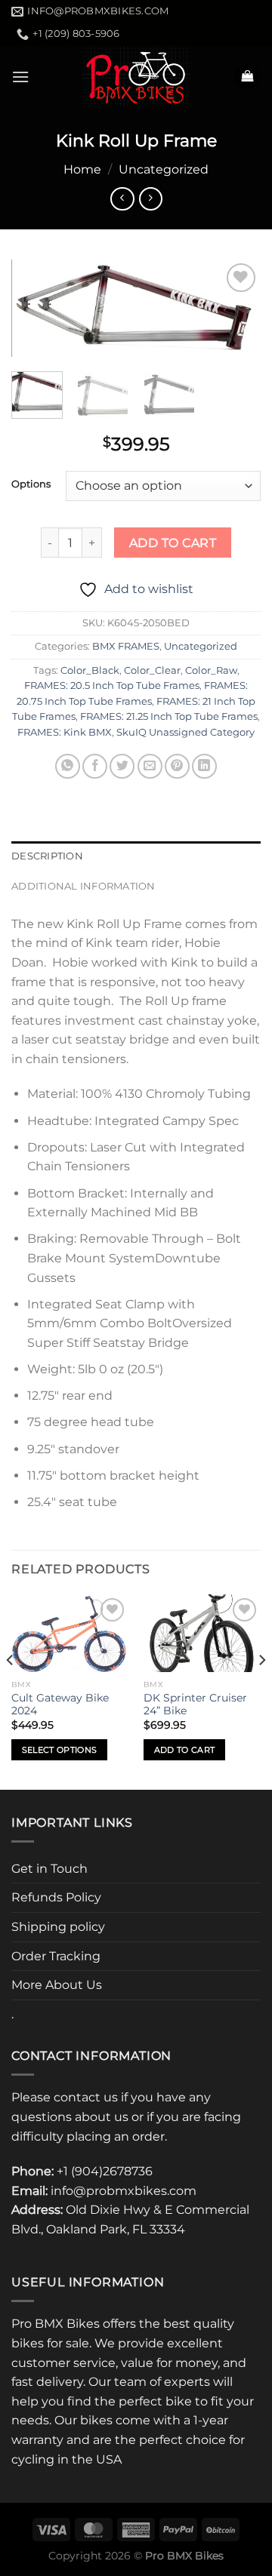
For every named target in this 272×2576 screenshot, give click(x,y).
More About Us (57, 1985)
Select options (60, 1750)
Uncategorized (164, 169)
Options (31, 484)
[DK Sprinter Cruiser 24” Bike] (202, 1634)
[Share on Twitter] (122, 766)
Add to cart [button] (185, 1750)
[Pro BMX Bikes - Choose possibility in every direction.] (136, 77)
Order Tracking (56, 1956)
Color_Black (90, 670)
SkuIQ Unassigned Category (185, 732)
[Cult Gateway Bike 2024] (70, 1634)
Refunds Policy (56, 1897)
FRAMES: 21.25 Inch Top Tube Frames (169, 716)
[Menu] (20, 77)
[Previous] (36, 313)
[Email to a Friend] (150, 766)
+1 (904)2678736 (105, 2171)
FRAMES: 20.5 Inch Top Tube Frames (112, 685)
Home (82, 169)
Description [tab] (47, 856)
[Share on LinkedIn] (204, 766)
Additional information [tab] (83, 886)
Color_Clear (152, 670)
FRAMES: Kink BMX (65, 732)
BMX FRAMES (126, 646)
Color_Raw (211, 670)
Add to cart (173, 543)
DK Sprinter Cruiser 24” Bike (195, 1705)
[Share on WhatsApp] (68, 766)
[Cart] (247, 77)
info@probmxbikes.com (124, 2191)
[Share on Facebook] (95, 766)
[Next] (236, 313)
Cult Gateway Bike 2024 (60, 1705)
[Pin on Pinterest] (177, 766)
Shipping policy (58, 1927)
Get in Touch (49, 1869)
